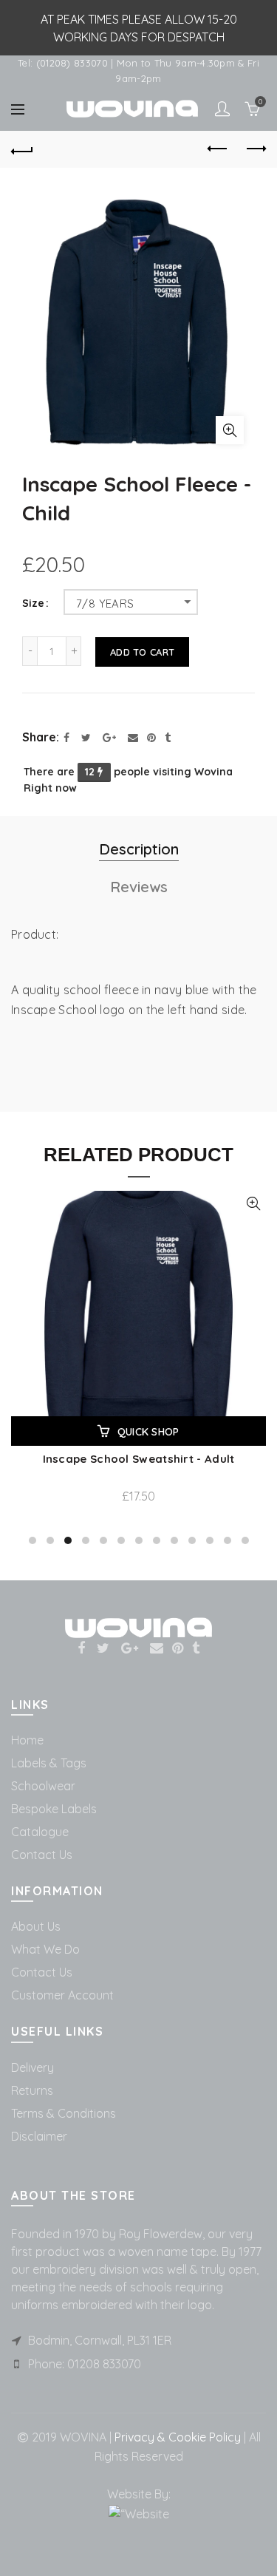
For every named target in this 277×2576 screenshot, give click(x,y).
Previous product (218, 149)
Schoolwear (43, 1786)
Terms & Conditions (64, 2113)
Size (33, 604)
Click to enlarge (230, 430)
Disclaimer (39, 2136)
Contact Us (42, 1855)
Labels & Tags (49, 1763)
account (222, 109)
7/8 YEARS (105, 604)
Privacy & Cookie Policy (176, 2437)
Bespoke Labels (54, 1809)
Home (27, 1740)
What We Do (45, 1949)
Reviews (139, 887)
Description (139, 849)
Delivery (33, 2067)
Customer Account (62, 1995)
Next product (255, 149)
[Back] (22, 149)
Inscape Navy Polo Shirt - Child (138, 1459)
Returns (32, 2090)
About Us (36, 1926)
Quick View (253, 1204)
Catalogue (40, 1832)
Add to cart (142, 652)
